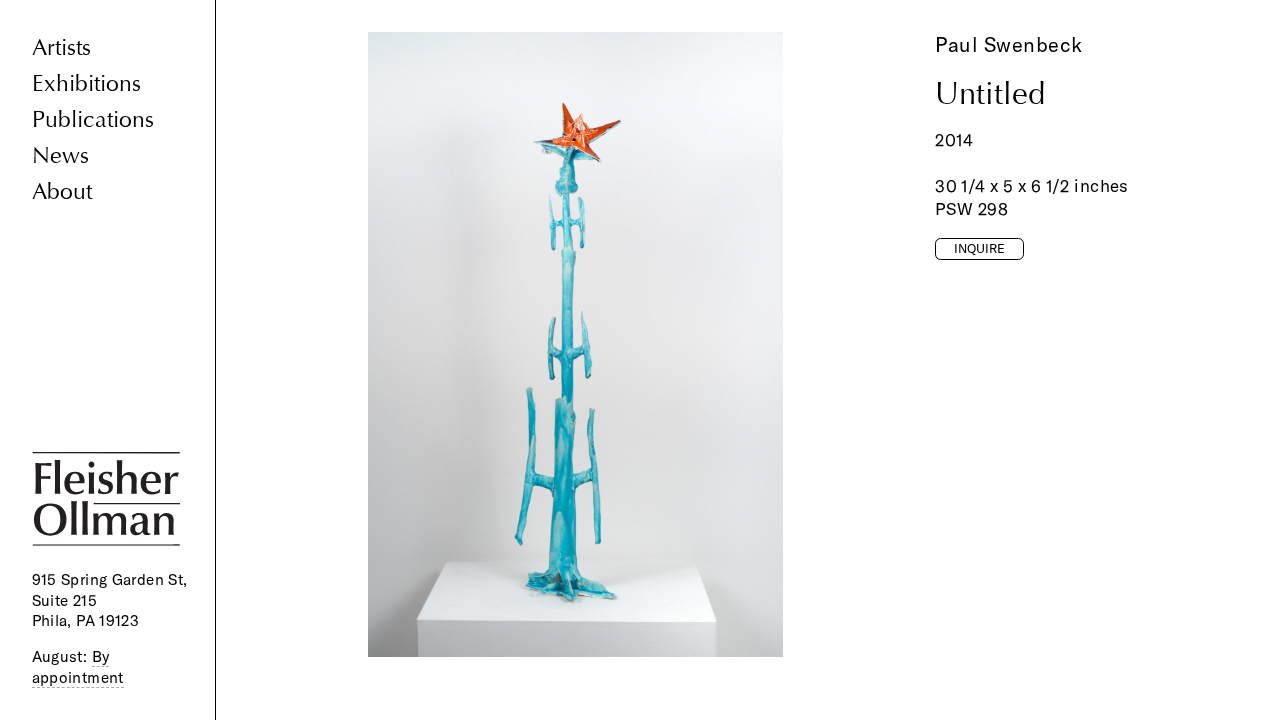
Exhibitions (86, 83)
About (62, 191)
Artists (61, 47)
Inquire (979, 248)
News (60, 155)
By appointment (78, 667)
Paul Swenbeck (1009, 44)
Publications (93, 119)
